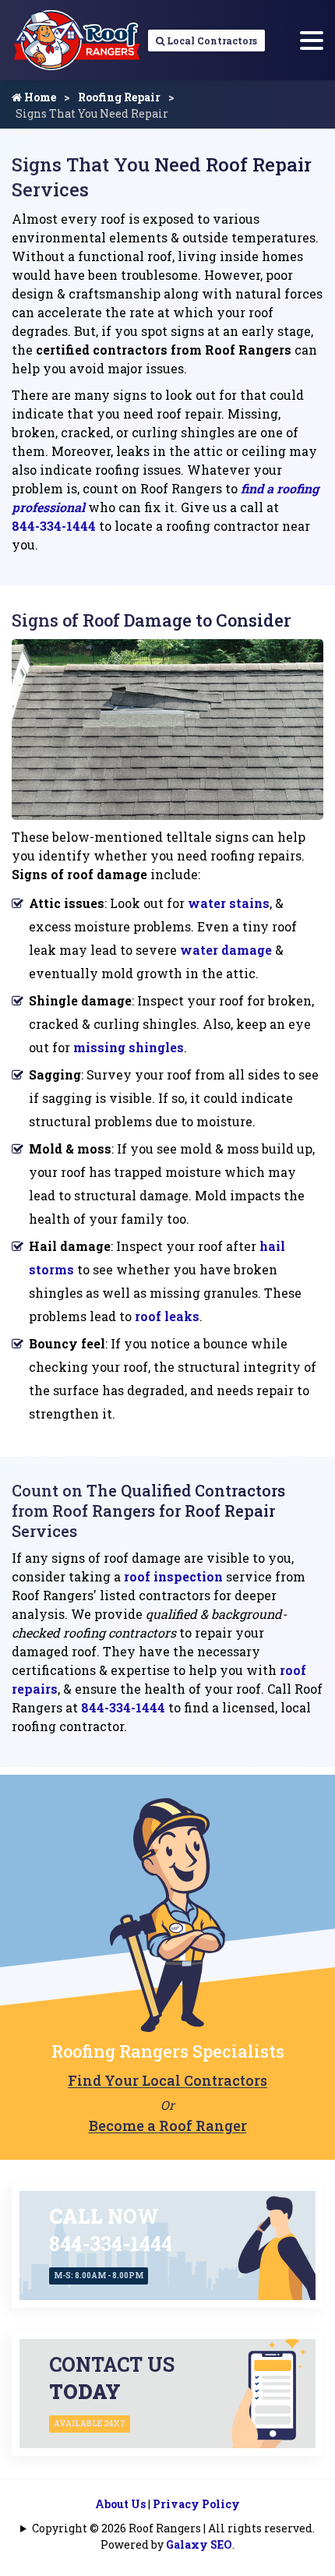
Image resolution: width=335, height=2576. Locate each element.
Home (39, 97)
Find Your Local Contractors (167, 2080)
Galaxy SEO (199, 2544)
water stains (229, 903)
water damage (226, 950)
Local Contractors (211, 41)
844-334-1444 (54, 526)
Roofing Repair (119, 97)
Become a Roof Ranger (168, 2125)
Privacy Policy (196, 2504)
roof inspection (173, 1576)
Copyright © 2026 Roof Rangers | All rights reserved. (173, 2528)
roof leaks (167, 1316)
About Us (120, 2504)
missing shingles (129, 1047)
